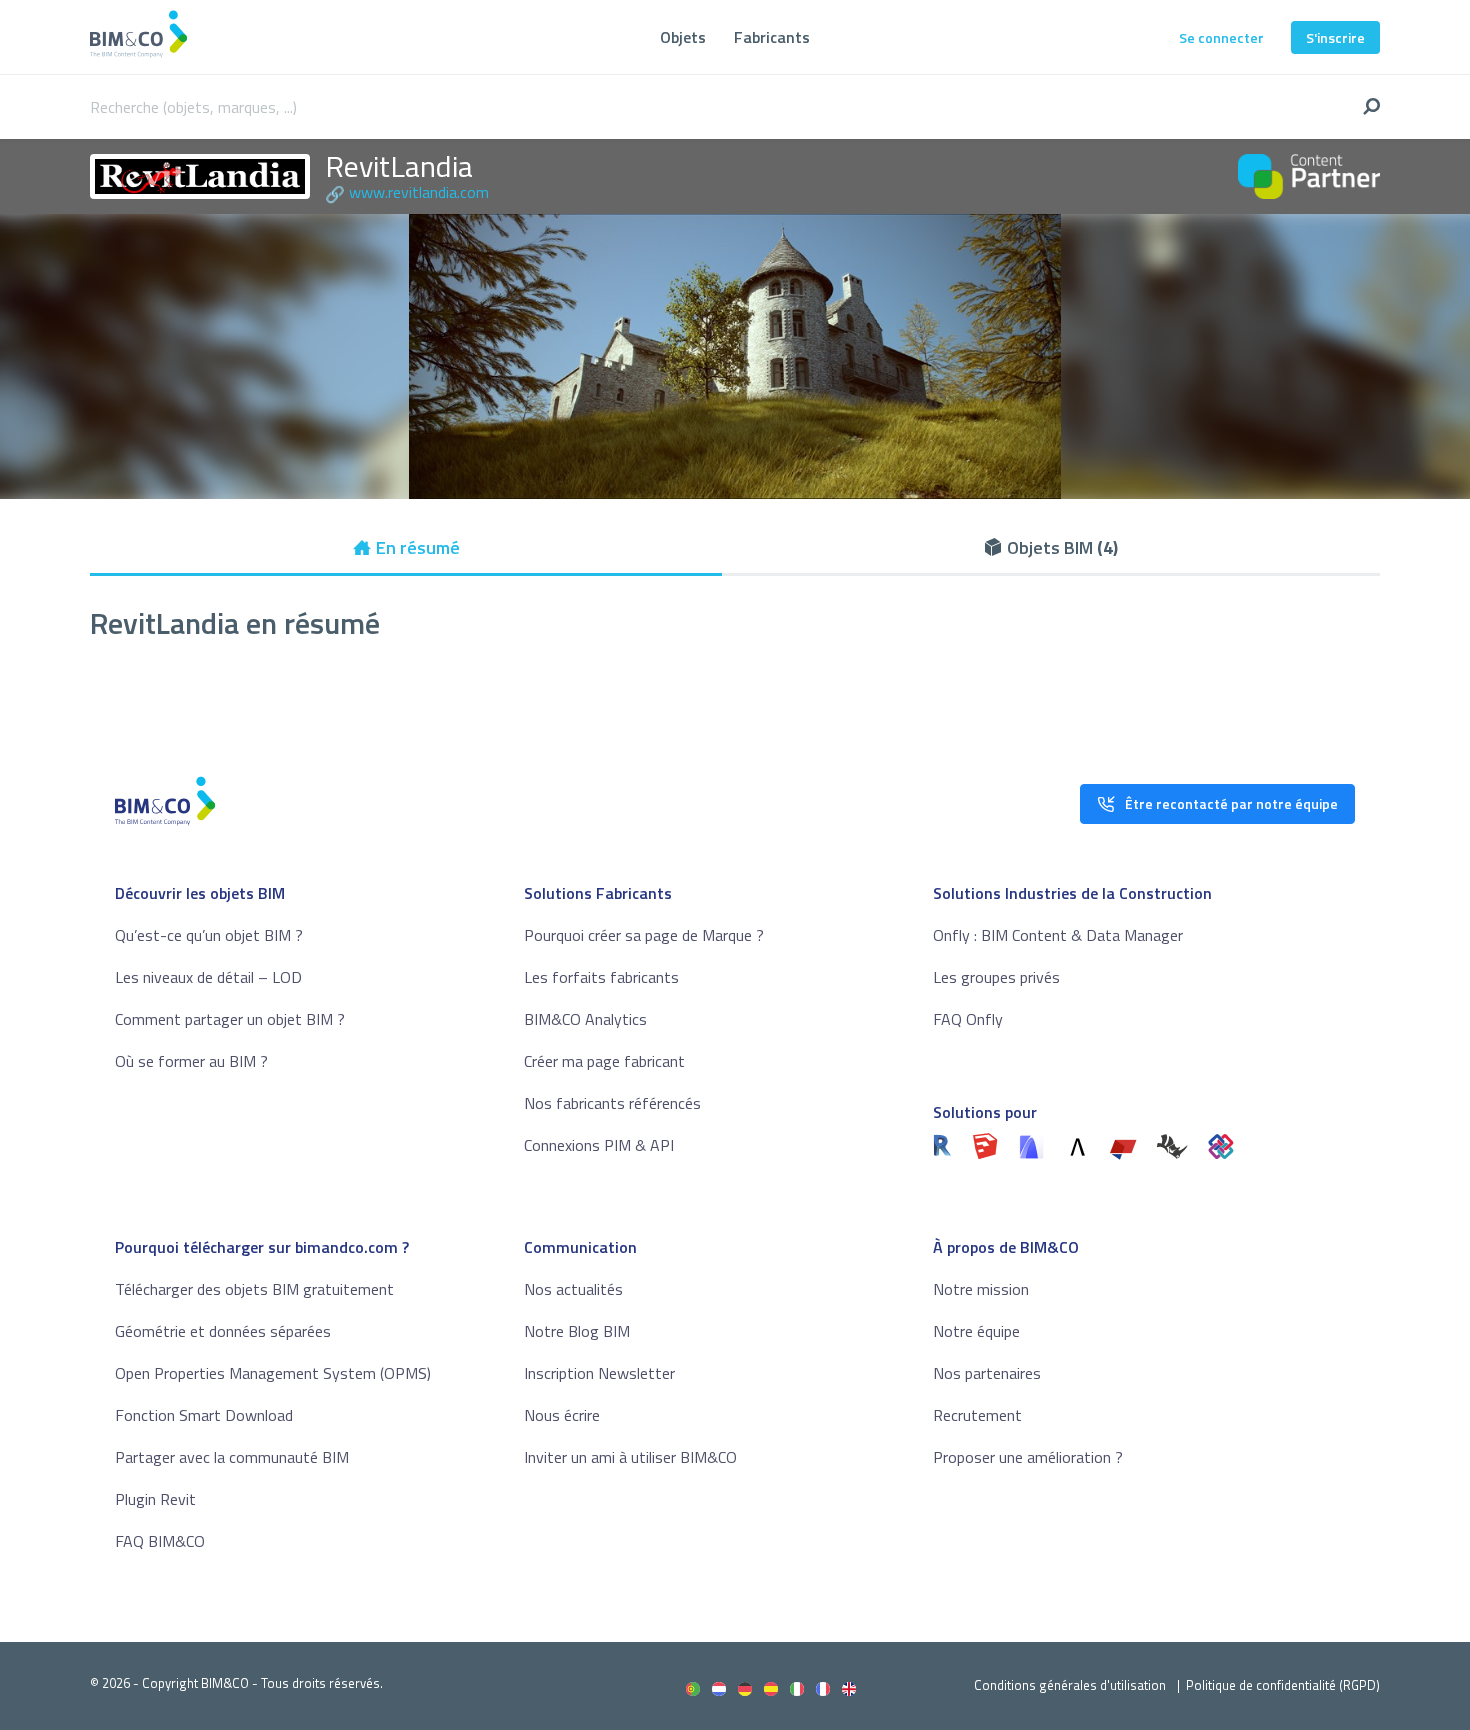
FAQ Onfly (968, 1019)
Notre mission (981, 1289)
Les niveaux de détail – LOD (208, 977)
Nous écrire (562, 1415)
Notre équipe (976, 1331)
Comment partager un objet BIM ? (230, 1019)
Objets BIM (1062, 547)
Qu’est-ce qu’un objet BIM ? (209, 935)
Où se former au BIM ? (191, 1061)
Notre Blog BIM (577, 1331)
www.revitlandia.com (419, 192)
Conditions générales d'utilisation (1070, 1685)
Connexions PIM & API (599, 1145)
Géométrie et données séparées (223, 1331)
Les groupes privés (996, 977)
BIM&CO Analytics (585, 1019)
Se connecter (1221, 37)
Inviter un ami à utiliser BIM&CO (630, 1457)
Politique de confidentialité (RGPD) (1283, 1685)
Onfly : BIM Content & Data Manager (1058, 935)
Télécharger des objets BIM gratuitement (254, 1289)
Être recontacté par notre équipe (1231, 803)
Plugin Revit (155, 1499)
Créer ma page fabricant (604, 1061)
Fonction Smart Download (204, 1415)
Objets (683, 37)
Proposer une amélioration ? (1028, 1457)
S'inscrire (1335, 37)
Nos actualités (573, 1289)
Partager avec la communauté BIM (232, 1457)
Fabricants (772, 37)
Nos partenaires (987, 1373)
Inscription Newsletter (599, 1373)
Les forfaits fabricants (601, 977)
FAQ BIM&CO (160, 1541)
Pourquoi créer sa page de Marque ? (644, 935)
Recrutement (977, 1415)
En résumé (418, 547)
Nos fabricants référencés (612, 1103)
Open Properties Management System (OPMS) (273, 1373)
